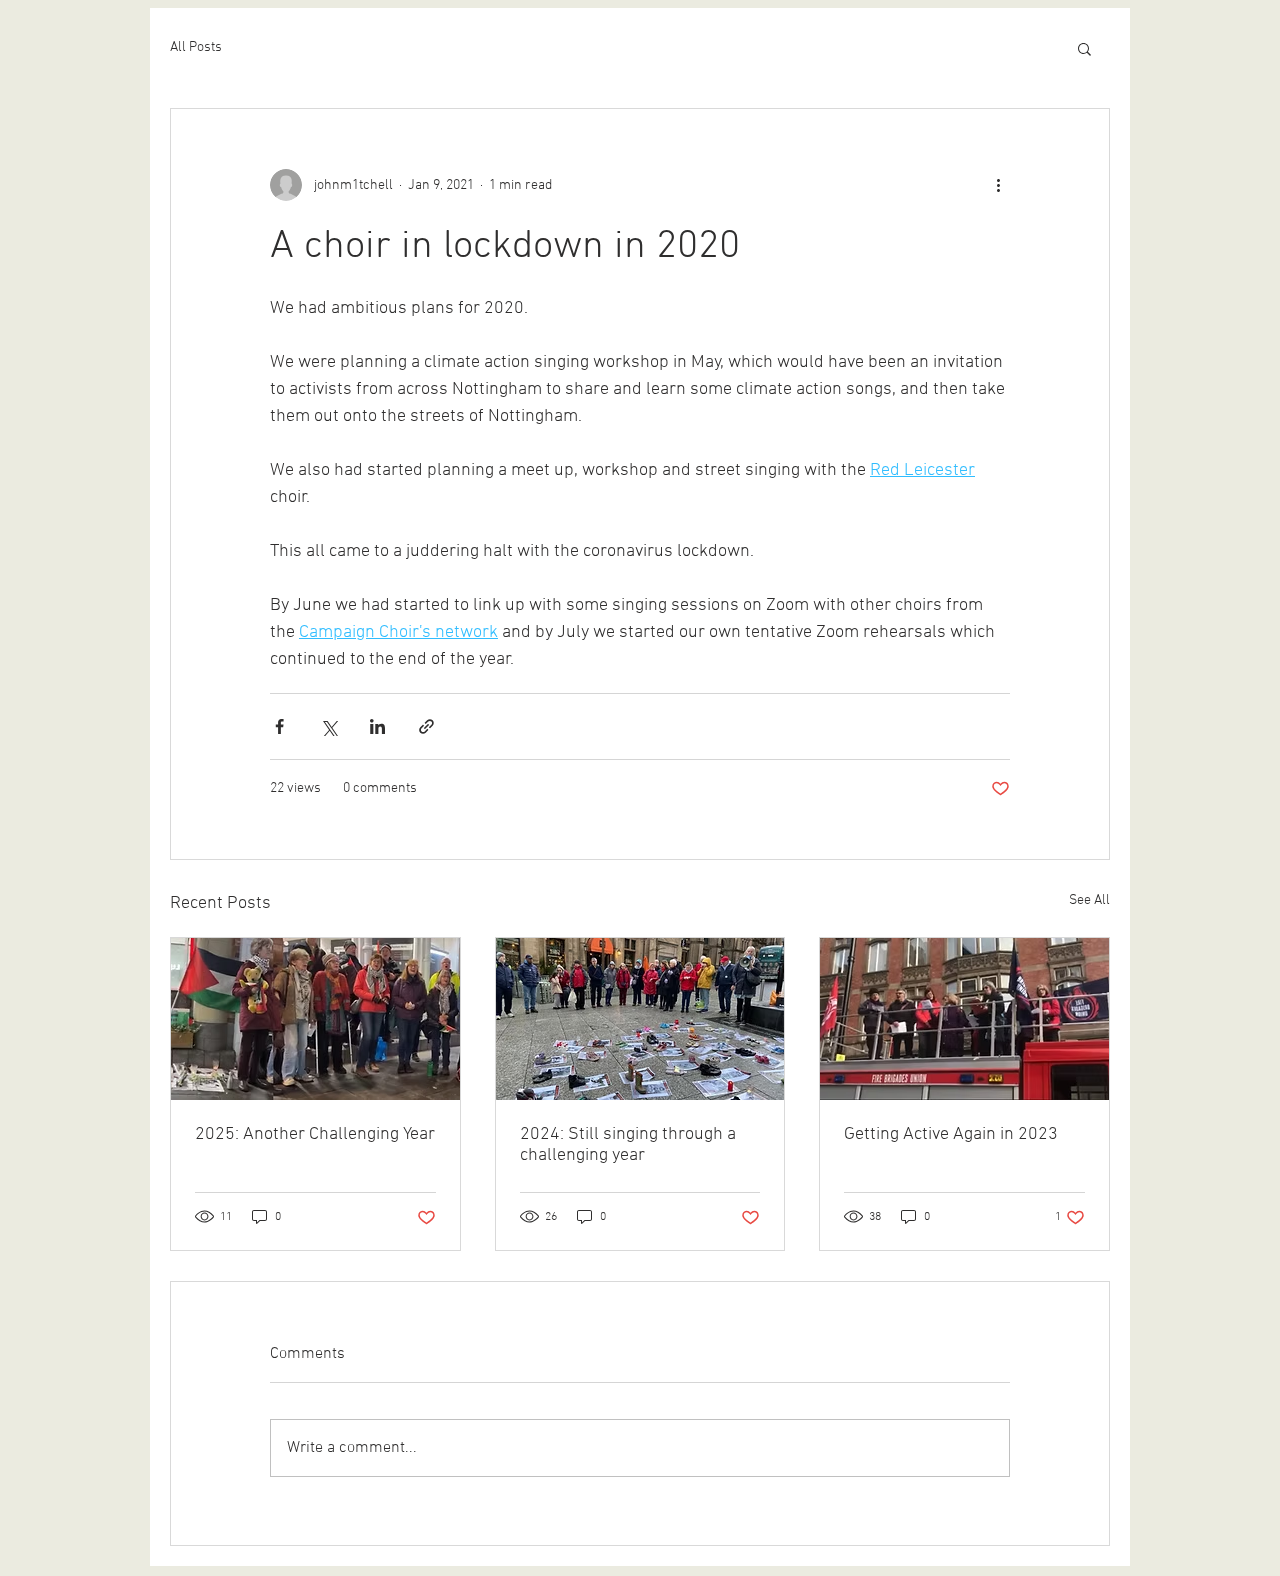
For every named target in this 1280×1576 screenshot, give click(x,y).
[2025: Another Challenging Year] (315, 1019)
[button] (1084, 48)
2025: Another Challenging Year (315, 1134)
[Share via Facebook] (279, 726)
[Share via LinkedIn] (377, 726)
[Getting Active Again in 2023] (964, 1019)
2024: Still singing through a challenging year (628, 1145)
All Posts (196, 47)
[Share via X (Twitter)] (328, 726)
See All (1089, 900)
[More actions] (998, 185)
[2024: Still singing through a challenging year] (640, 1019)
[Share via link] (426, 726)
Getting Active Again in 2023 (951, 1134)
